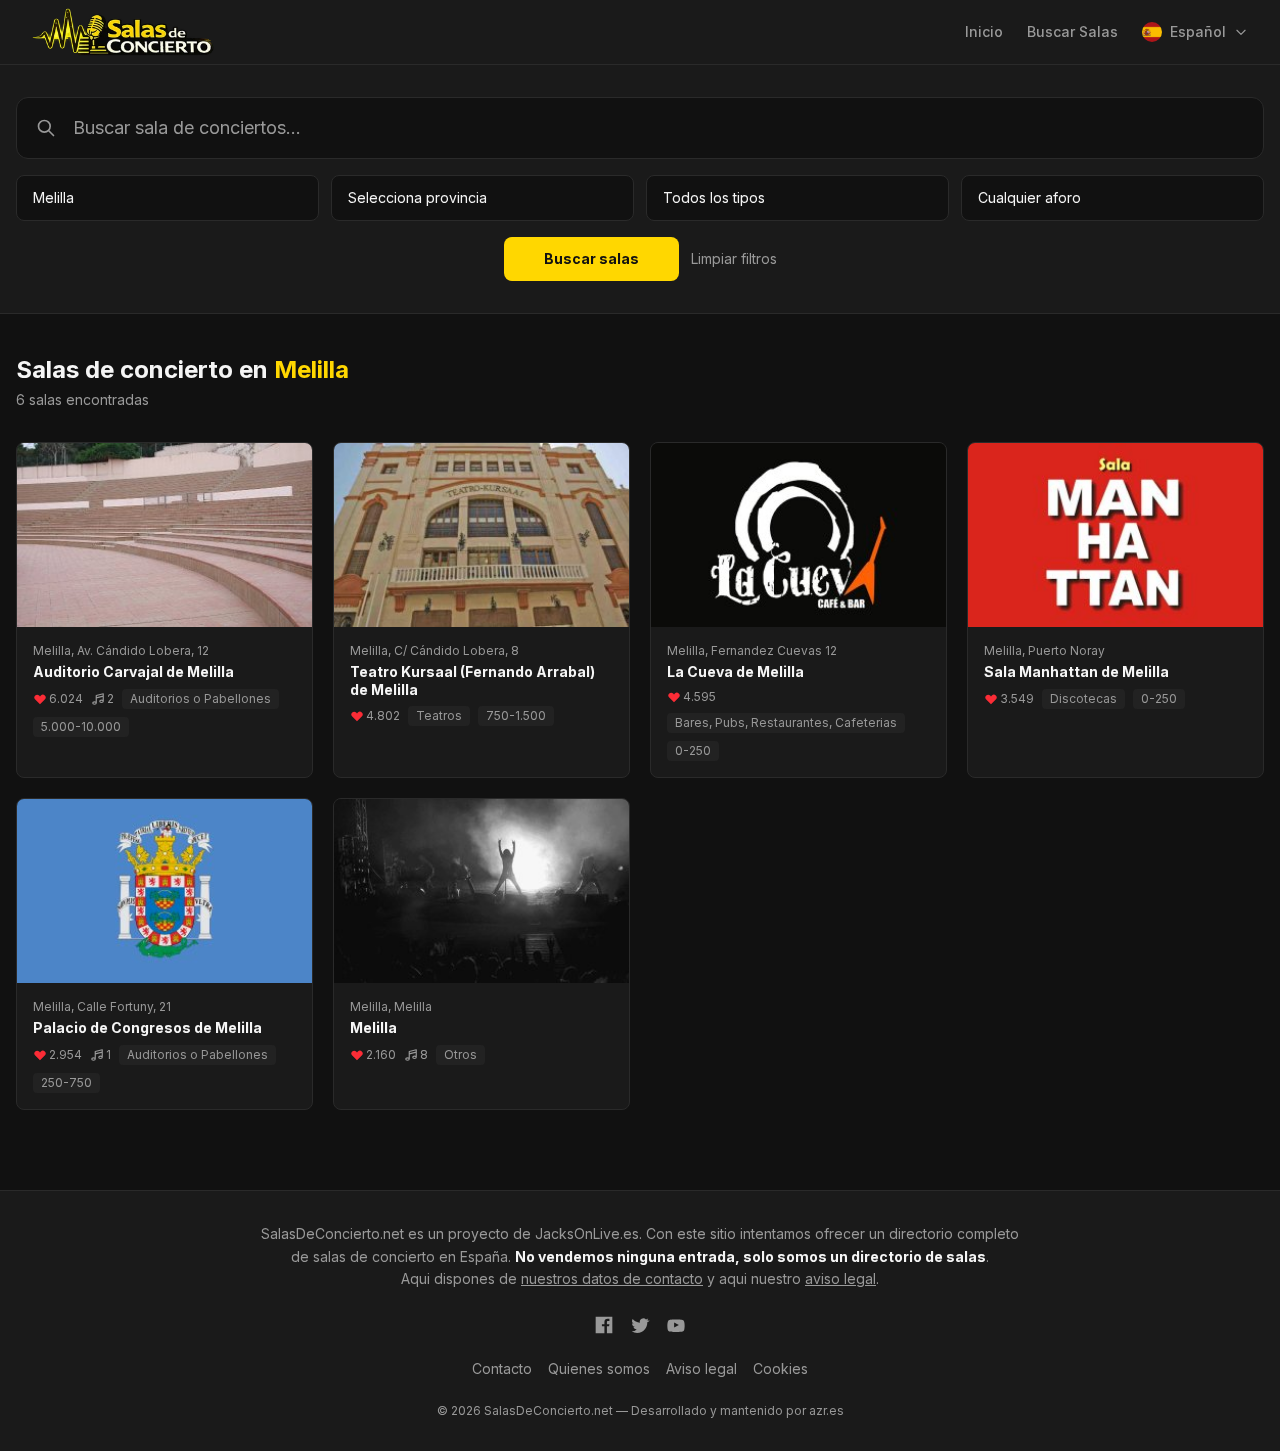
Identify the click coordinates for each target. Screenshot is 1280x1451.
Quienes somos (599, 1368)
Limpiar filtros (734, 258)
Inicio (984, 31)
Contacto (502, 1368)
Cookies (780, 1368)
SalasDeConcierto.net (332, 1233)
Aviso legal (701, 1368)
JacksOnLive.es (587, 1233)
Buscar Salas (1072, 31)
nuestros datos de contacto (612, 1278)
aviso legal (840, 1278)
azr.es (826, 1410)
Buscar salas (591, 258)
